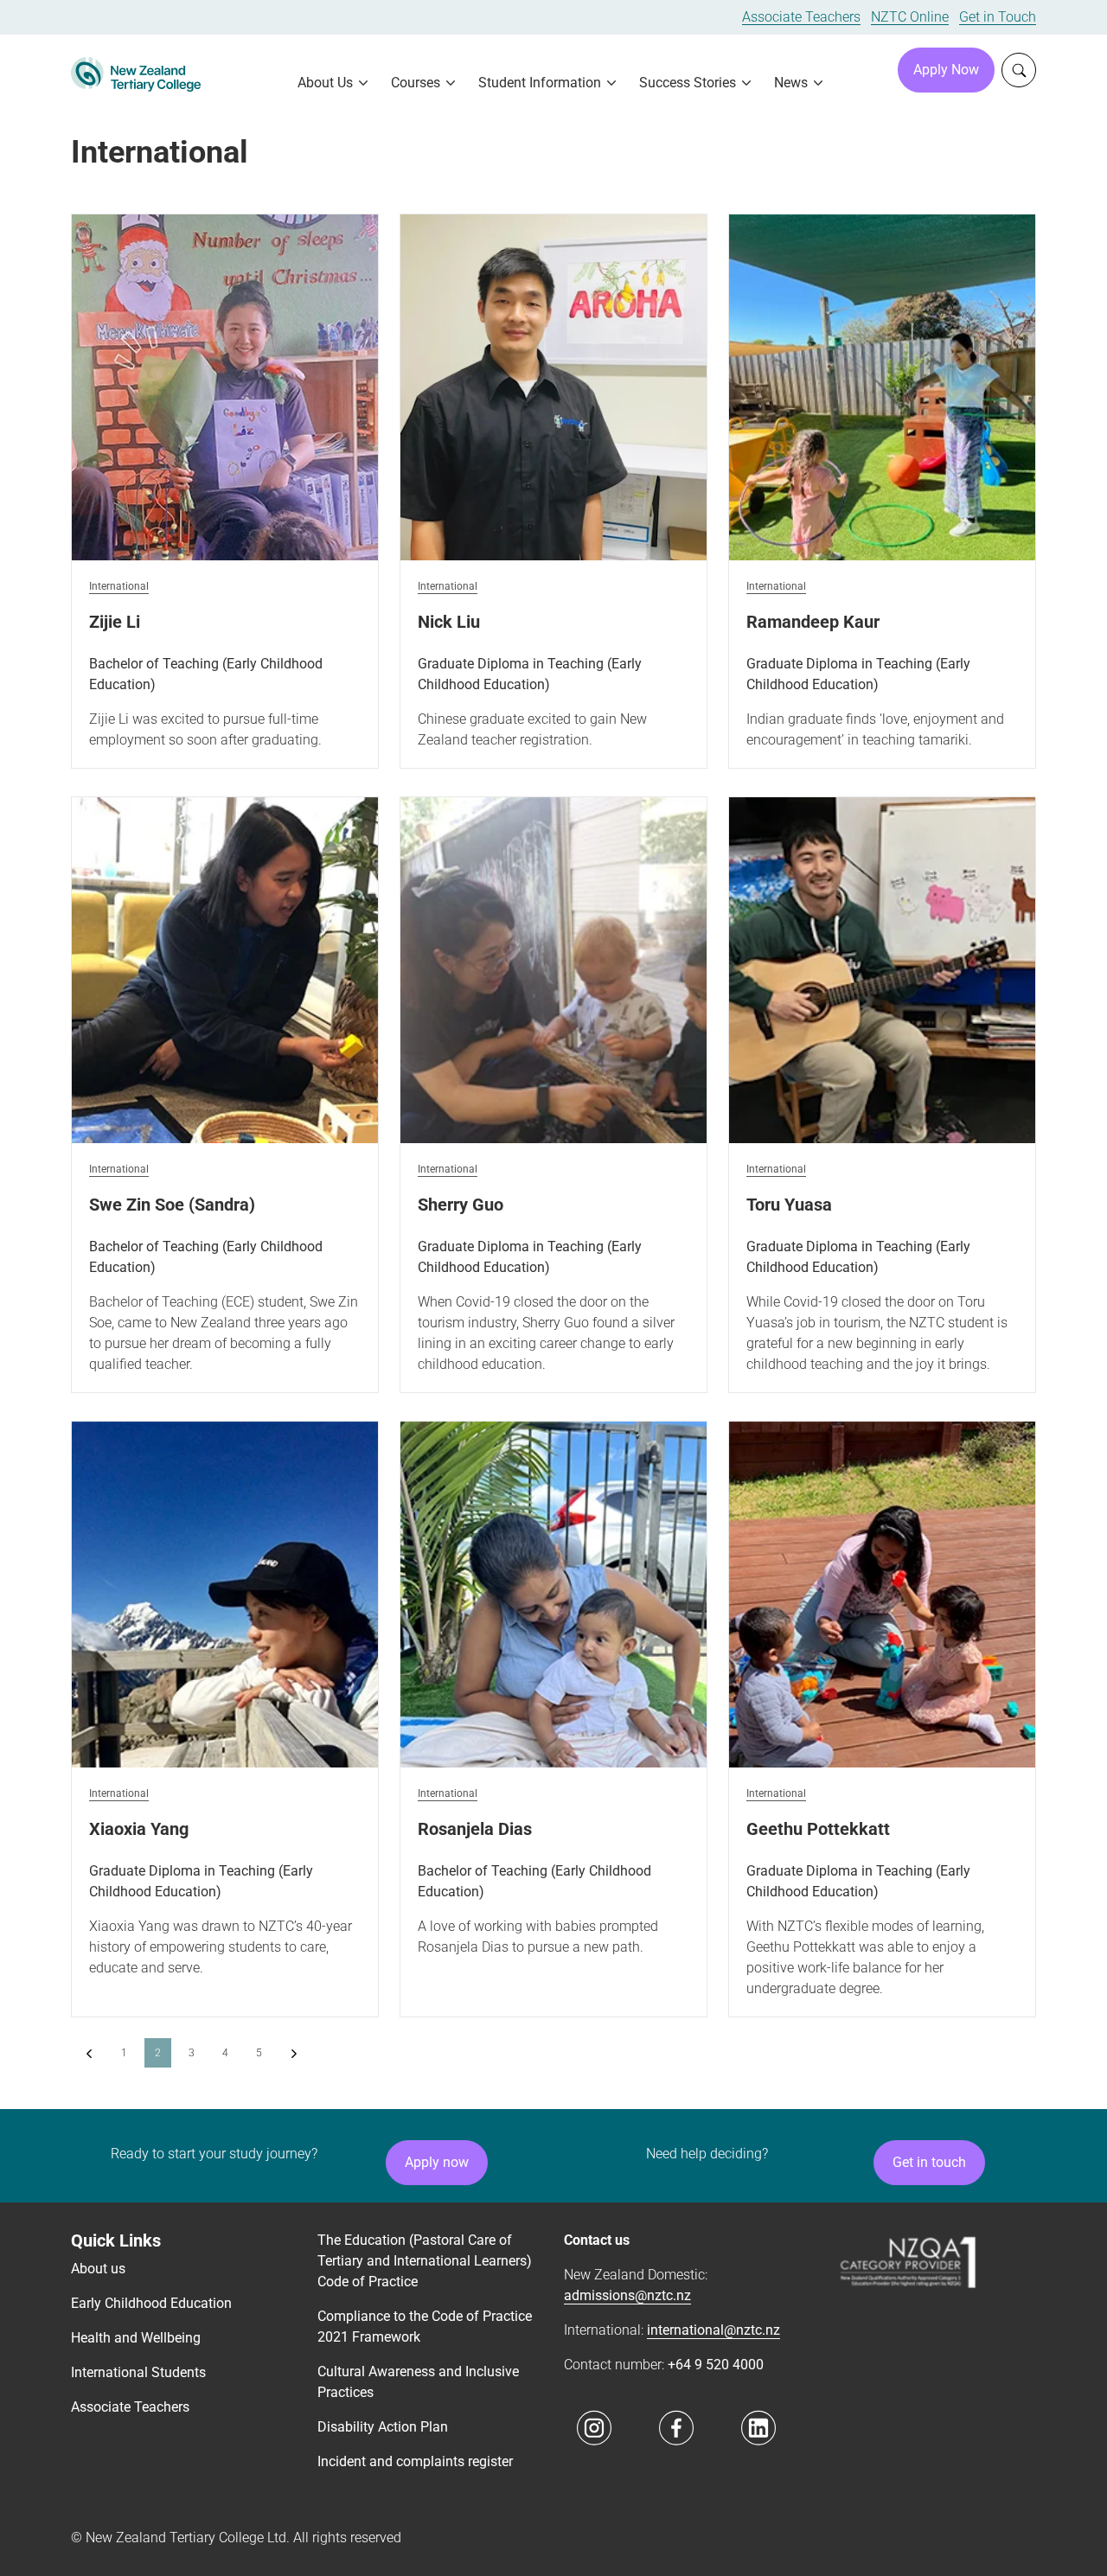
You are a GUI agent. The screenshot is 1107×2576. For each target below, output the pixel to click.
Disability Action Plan (383, 2427)
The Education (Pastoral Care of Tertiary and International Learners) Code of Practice (425, 2261)
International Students (138, 2372)
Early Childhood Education (151, 2303)
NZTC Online (910, 17)
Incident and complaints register (415, 2461)
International (119, 587)
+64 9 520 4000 (716, 2365)
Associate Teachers (801, 17)
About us (98, 2269)
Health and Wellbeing (136, 2338)
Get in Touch (998, 17)
